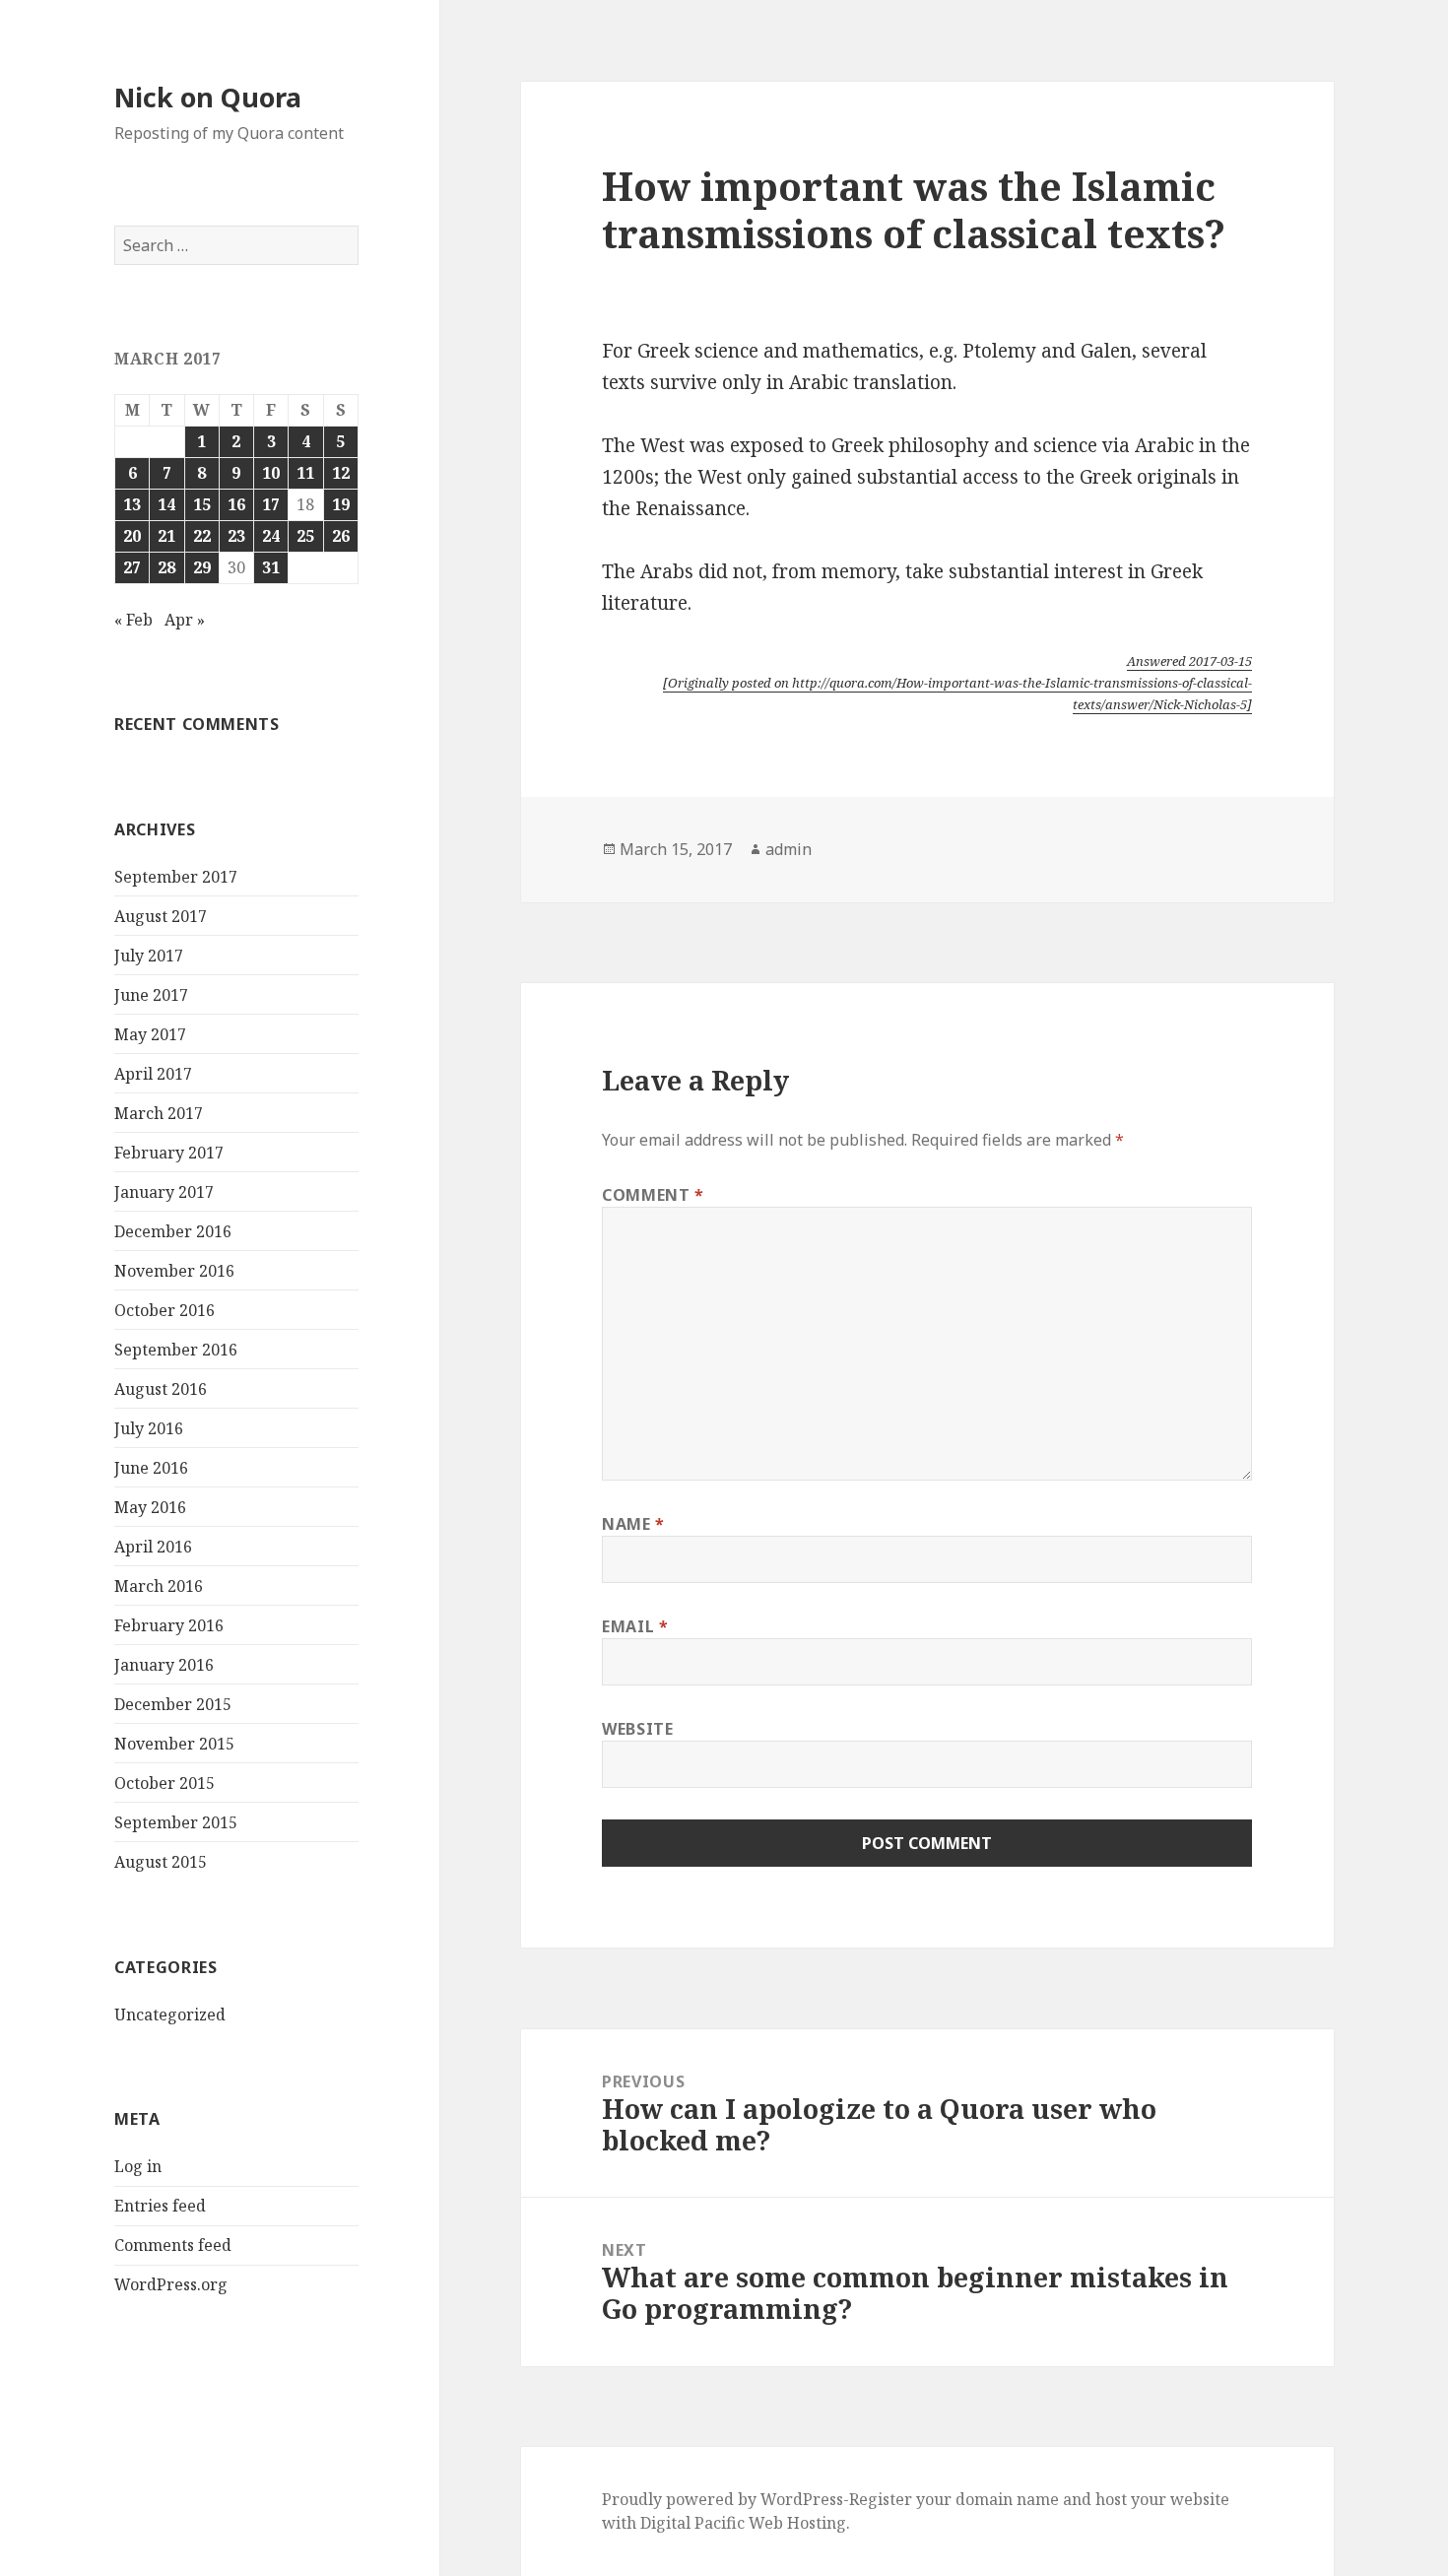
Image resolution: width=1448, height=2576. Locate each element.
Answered (1189, 661)
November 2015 (174, 1744)
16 (236, 504)
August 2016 (161, 1389)
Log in (138, 2166)
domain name (1007, 2499)
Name (633, 1524)
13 (132, 504)
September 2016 (176, 1350)
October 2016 (165, 1310)
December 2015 (173, 1704)
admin (789, 849)
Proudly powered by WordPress (723, 2499)
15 (202, 504)
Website (637, 1729)
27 (132, 567)
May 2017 (150, 1034)
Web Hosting (797, 2523)
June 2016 (151, 1468)
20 (132, 536)
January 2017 (164, 1192)
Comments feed (173, 2245)
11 (305, 473)
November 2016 (174, 1271)
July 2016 (149, 1428)
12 (341, 473)
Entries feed (160, 2206)
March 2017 (159, 1113)
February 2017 (169, 1153)
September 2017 (176, 877)
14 (166, 504)
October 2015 (165, 1783)
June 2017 (151, 995)
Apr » (185, 620)
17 (271, 504)
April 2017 (153, 1074)
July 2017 (149, 956)
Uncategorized (170, 2015)
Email (635, 1626)
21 (166, 536)
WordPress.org (171, 2284)
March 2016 (159, 1586)
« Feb (133, 620)
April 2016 (153, 1547)
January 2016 (164, 1665)
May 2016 (150, 1507)
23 (236, 536)
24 (271, 536)
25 (305, 536)
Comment (653, 1195)
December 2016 (173, 1231)
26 (341, 536)
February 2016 (169, 1625)
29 (202, 567)
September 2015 (176, 1822)
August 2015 (161, 1862)
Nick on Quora (208, 97)
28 (166, 567)
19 (341, 504)
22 (202, 536)
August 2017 (161, 916)
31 (271, 567)
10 (271, 473)
